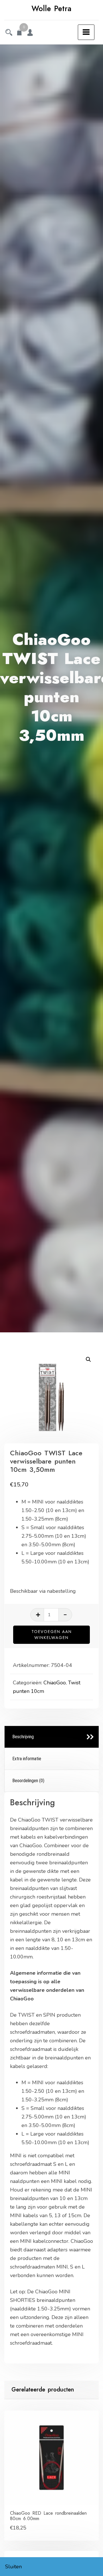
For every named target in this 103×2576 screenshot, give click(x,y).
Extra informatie (27, 1759)
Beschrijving (23, 1737)
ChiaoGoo (55, 1683)
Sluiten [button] (13, 2567)
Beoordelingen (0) (28, 1781)
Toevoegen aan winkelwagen (52, 1635)
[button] (88, 1359)
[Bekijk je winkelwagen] (19, 33)
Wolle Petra (51, 9)
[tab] (52, 1737)
